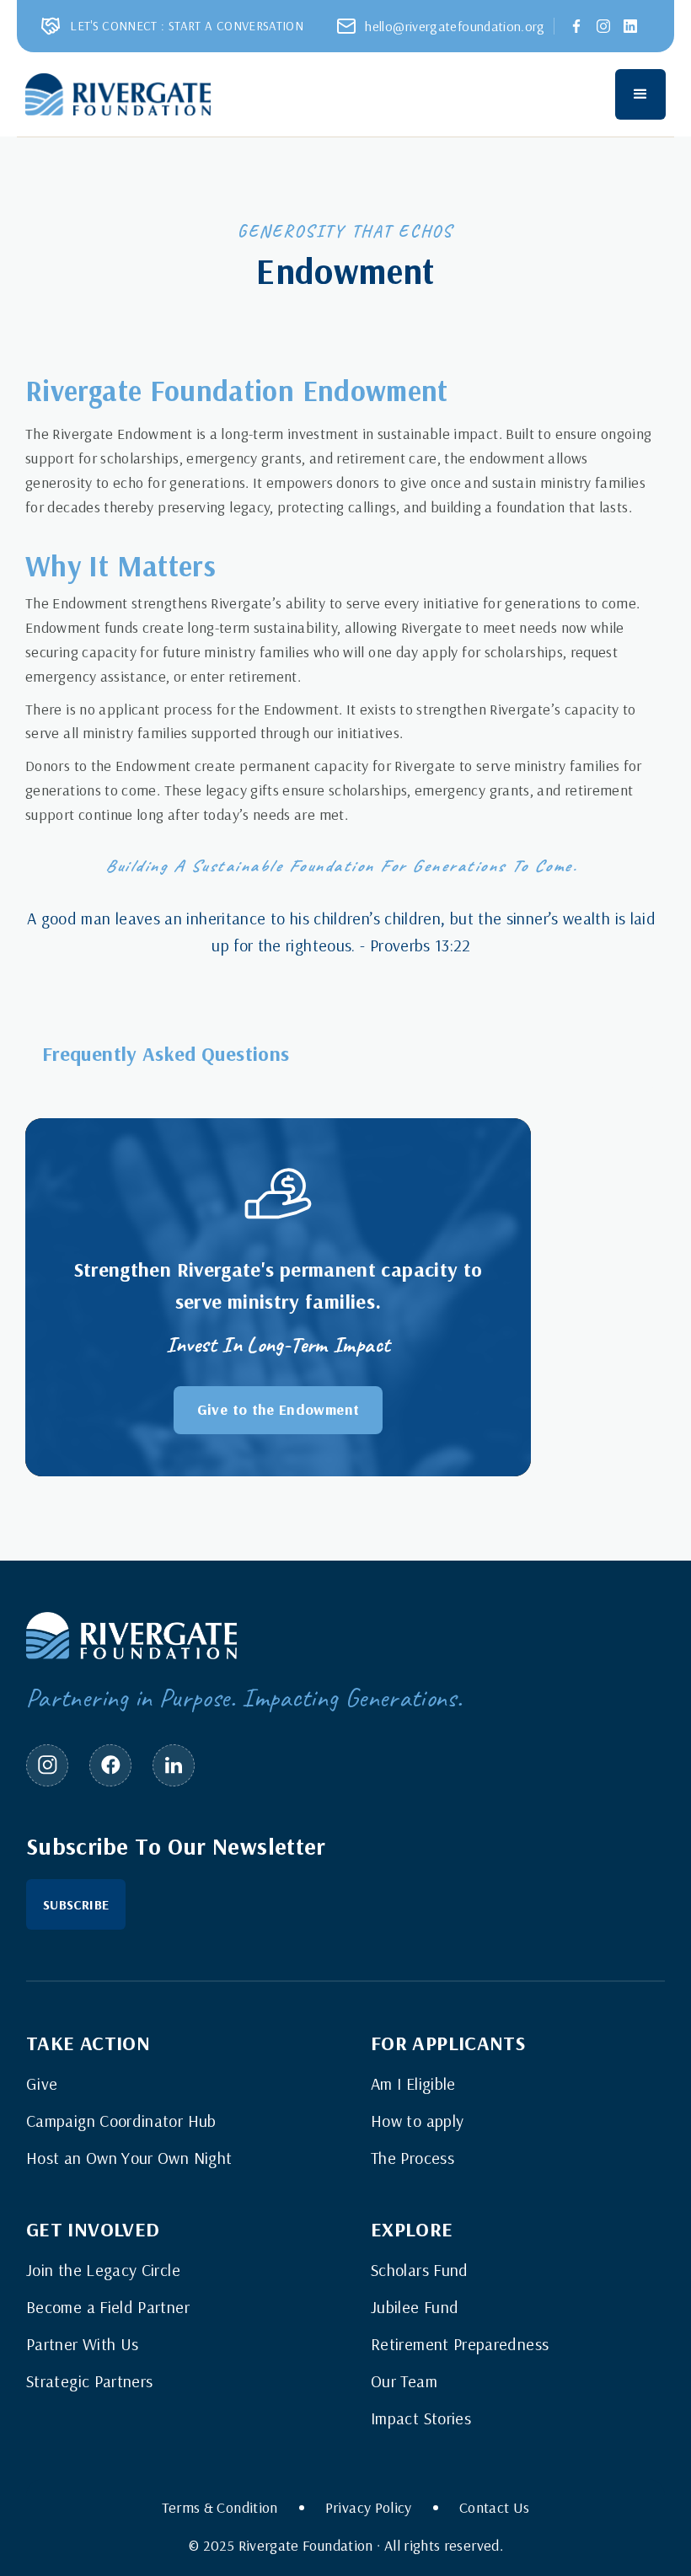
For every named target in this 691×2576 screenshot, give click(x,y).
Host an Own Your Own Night (129, 2158)
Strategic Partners (89, 2381)
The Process (412, 2158)
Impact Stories (421, 2418)
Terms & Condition (220, 2508)
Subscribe (76, 1904)
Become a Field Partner (108, 2307)
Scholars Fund (420, 2270)
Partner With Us (82, 2344)
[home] (118, 94)
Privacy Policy (369, 2508)
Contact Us (495, 2508)
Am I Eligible (413, 2084)
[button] (640, 94)
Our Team (404, 2381)
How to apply (417, 2121)
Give (42, 2084)
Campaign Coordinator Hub (121, 2121)
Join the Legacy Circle (103, 2270)
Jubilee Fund (415, 2307)
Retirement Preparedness (460, 2344)
